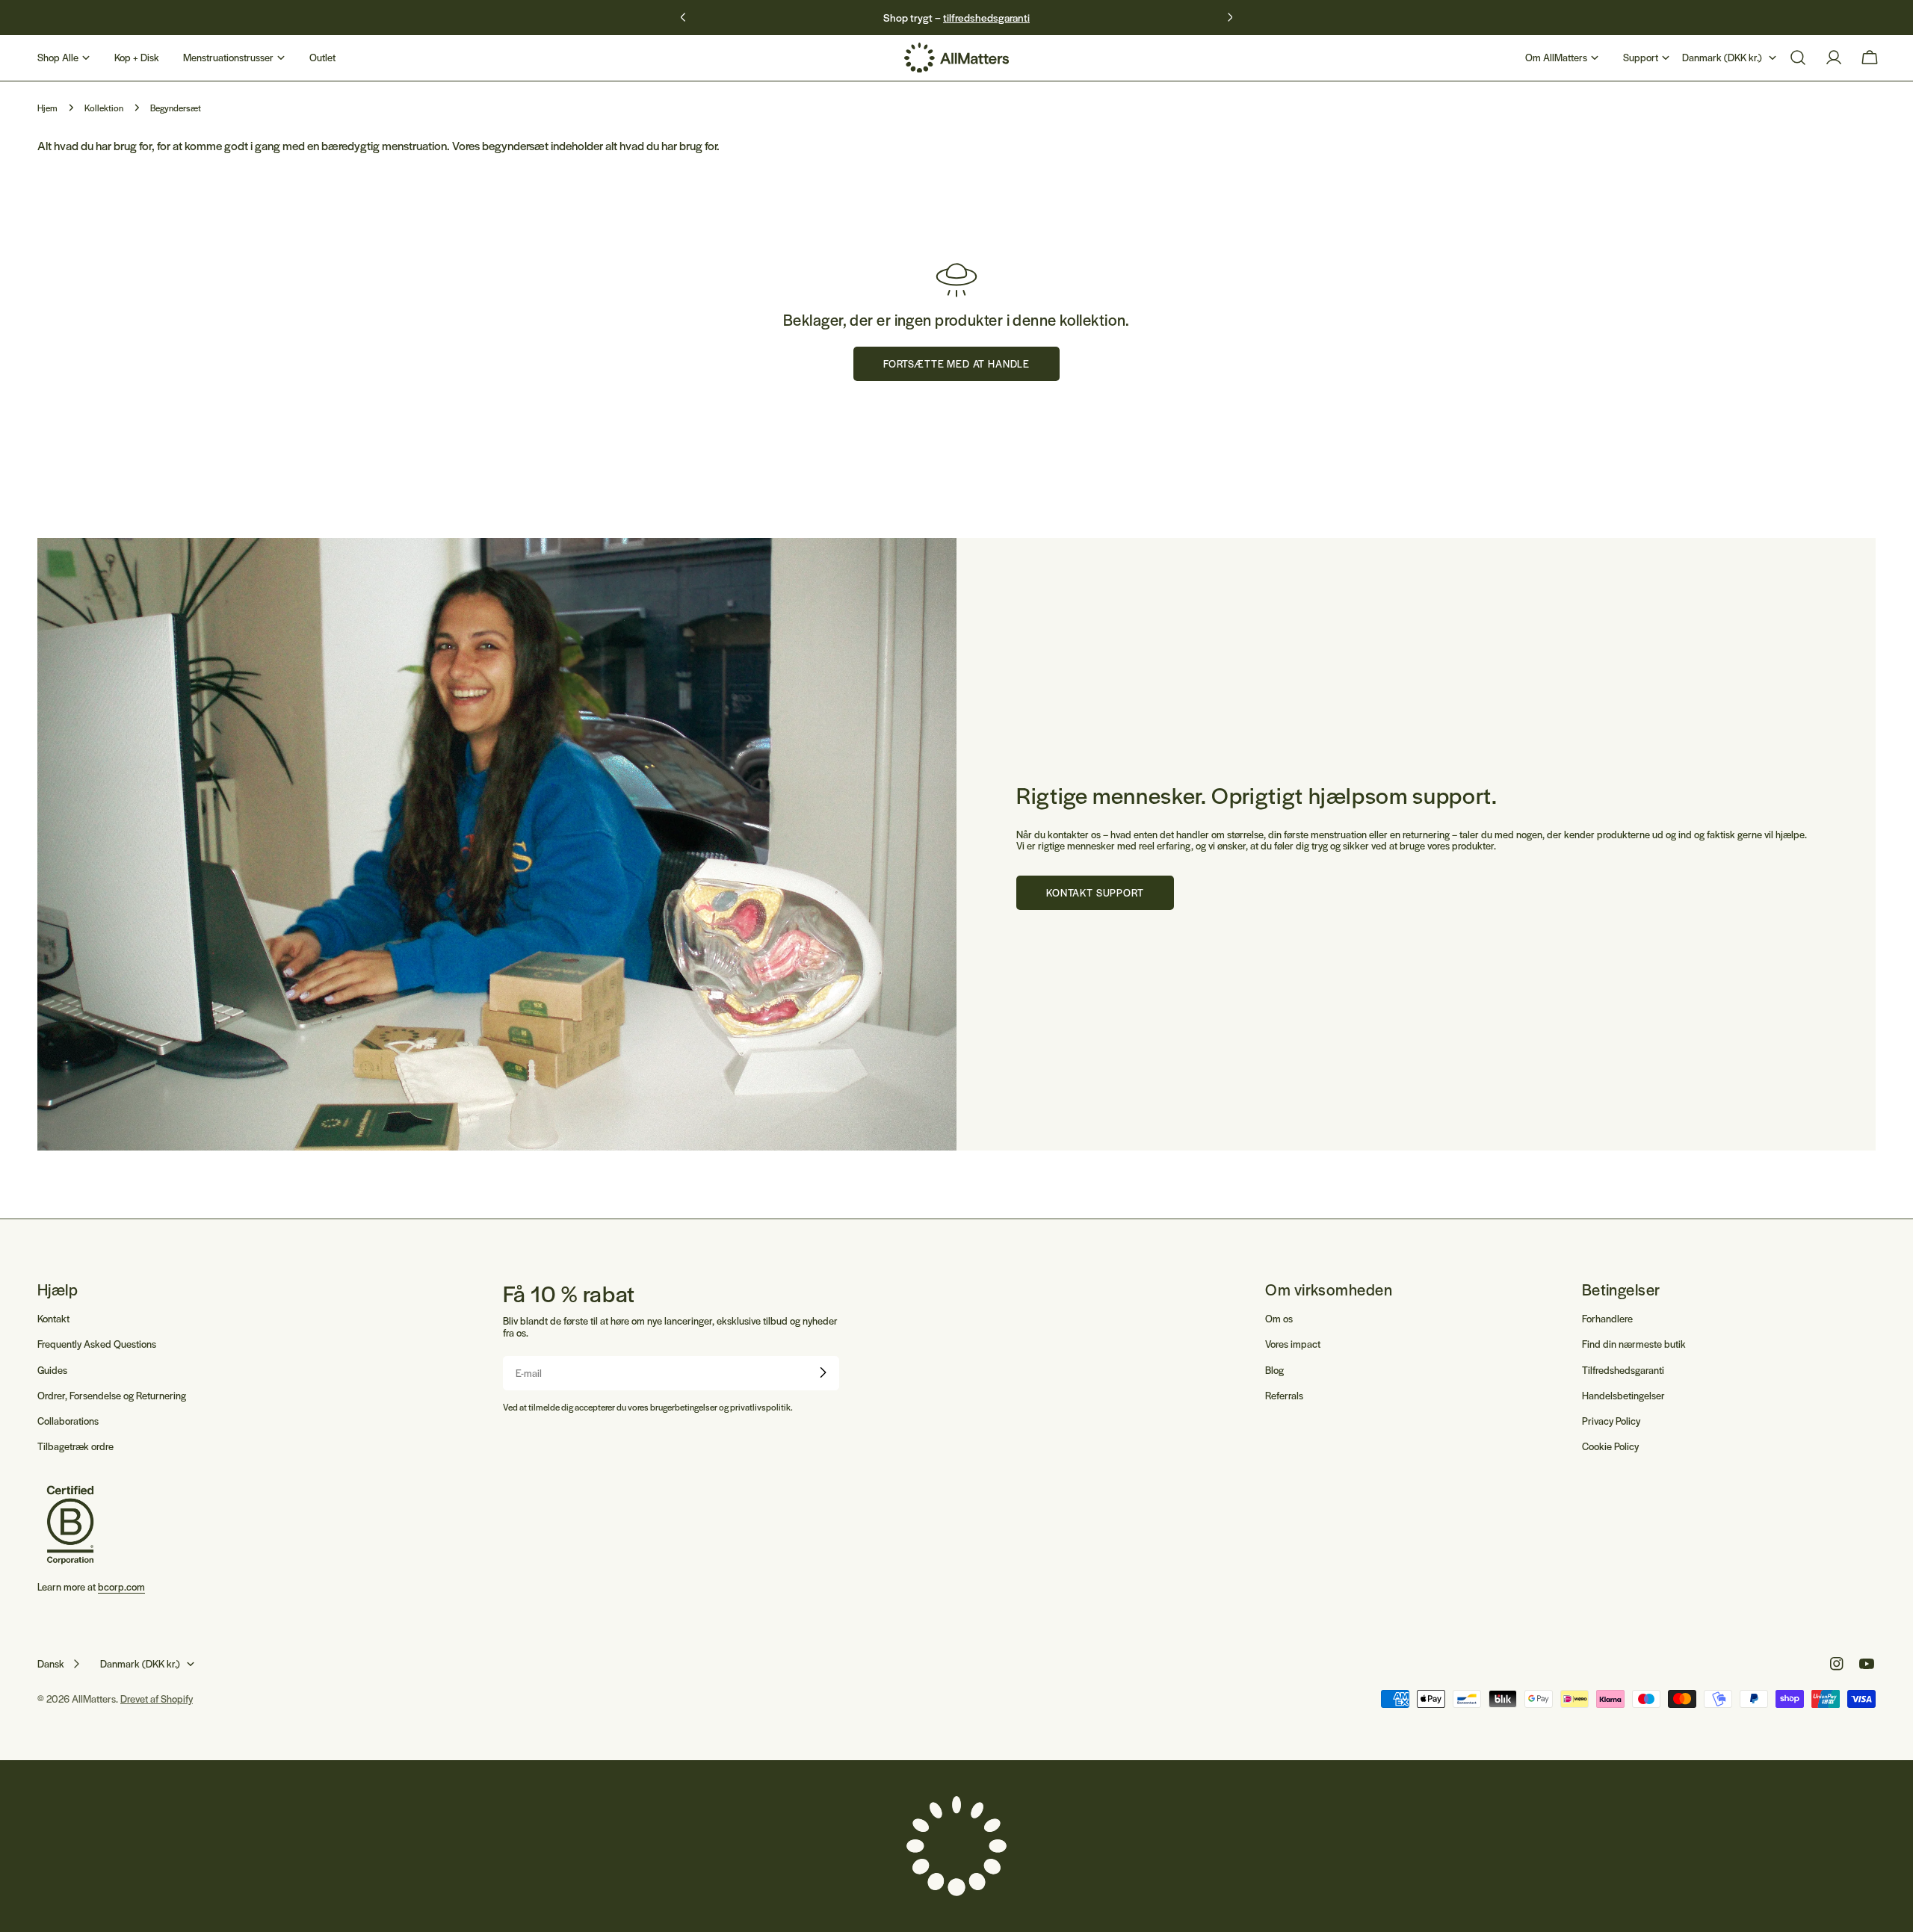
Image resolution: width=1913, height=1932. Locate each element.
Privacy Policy (1611, 1420)
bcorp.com (121, 1587)
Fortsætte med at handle (956, 363)
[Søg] (1798, 58)
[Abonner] (823, 1372)
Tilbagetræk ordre (75, 1445)
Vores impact (1293, 1344)
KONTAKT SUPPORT (1095, 892)
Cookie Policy (1610, 1445)
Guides (52, 1369)
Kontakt (53, 1318)
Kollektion (104, 108)
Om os (1279, 1318)
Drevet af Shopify (157, 1699)
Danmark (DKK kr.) (1722, 57)
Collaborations (68, 1420)
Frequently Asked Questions (97, 1344)
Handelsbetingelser (1623, 1394)
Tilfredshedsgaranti (1623, 1369)
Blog (1274, 1369)
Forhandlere (1607, 1318)
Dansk (51, 1663)
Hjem (47, 108)
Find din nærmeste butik (1634, 1344)
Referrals (1284, 1394)
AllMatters (94, 1699)
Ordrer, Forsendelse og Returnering (112, 1394)
